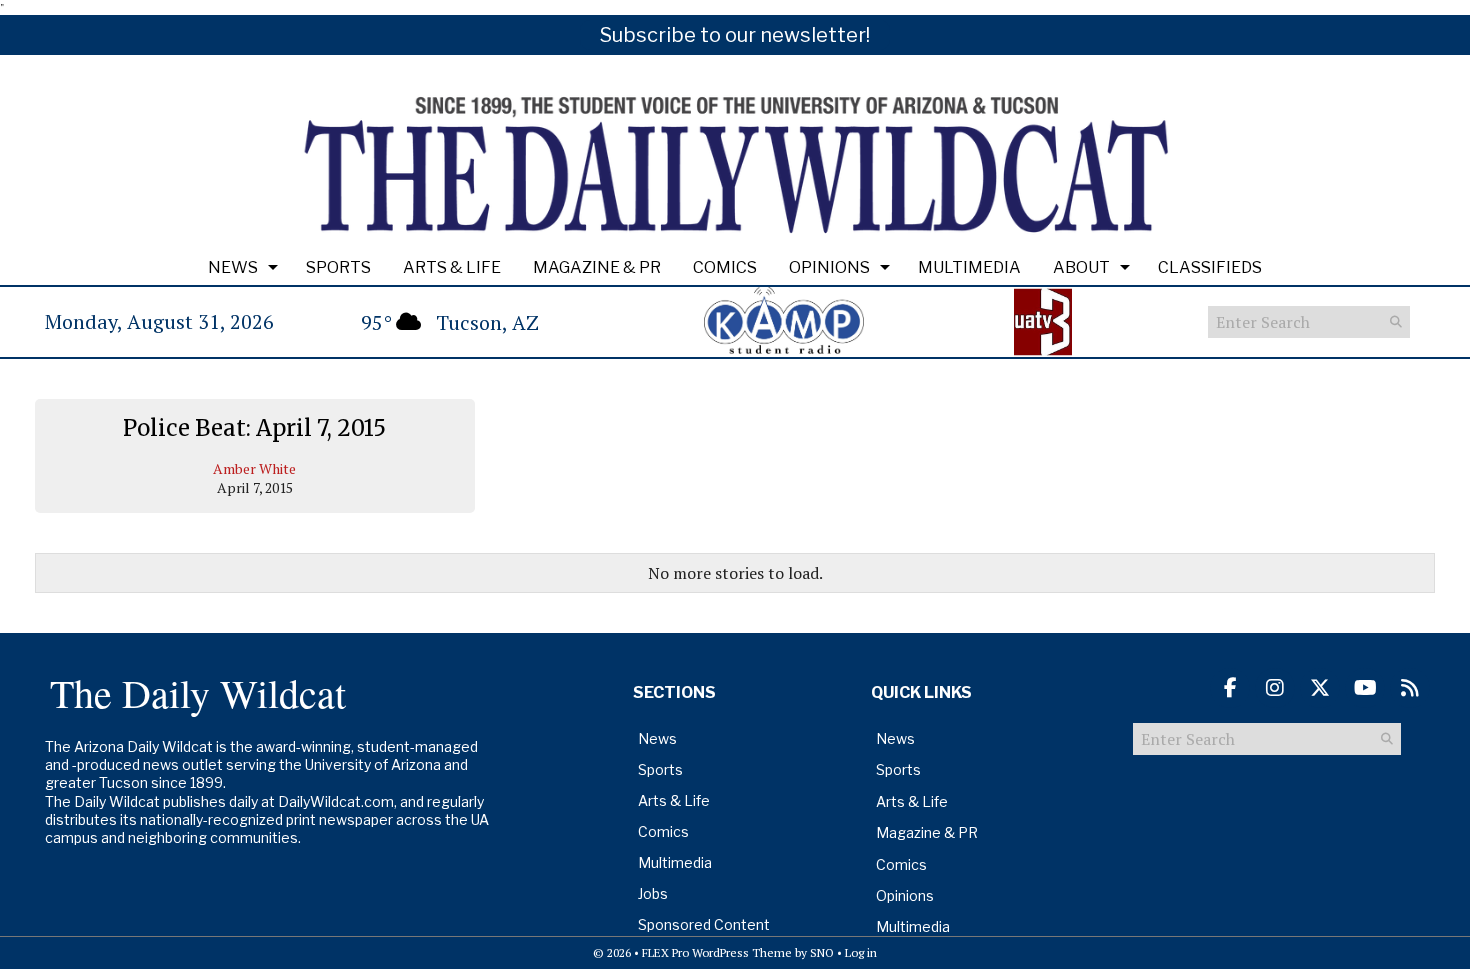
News (233, 267)
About (1081, 267)
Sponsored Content (704, 924)
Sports (338, 267)
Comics (725, 267)
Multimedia (969, 267)
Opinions (829, 267)
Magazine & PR (597, 267)
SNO (822, 952)
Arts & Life (452, 267)
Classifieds (1210, 267)
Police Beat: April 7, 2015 (254, 428)
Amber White (254, 468)
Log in (861, 952)
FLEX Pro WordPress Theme (717, 952)
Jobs (653, 893)
